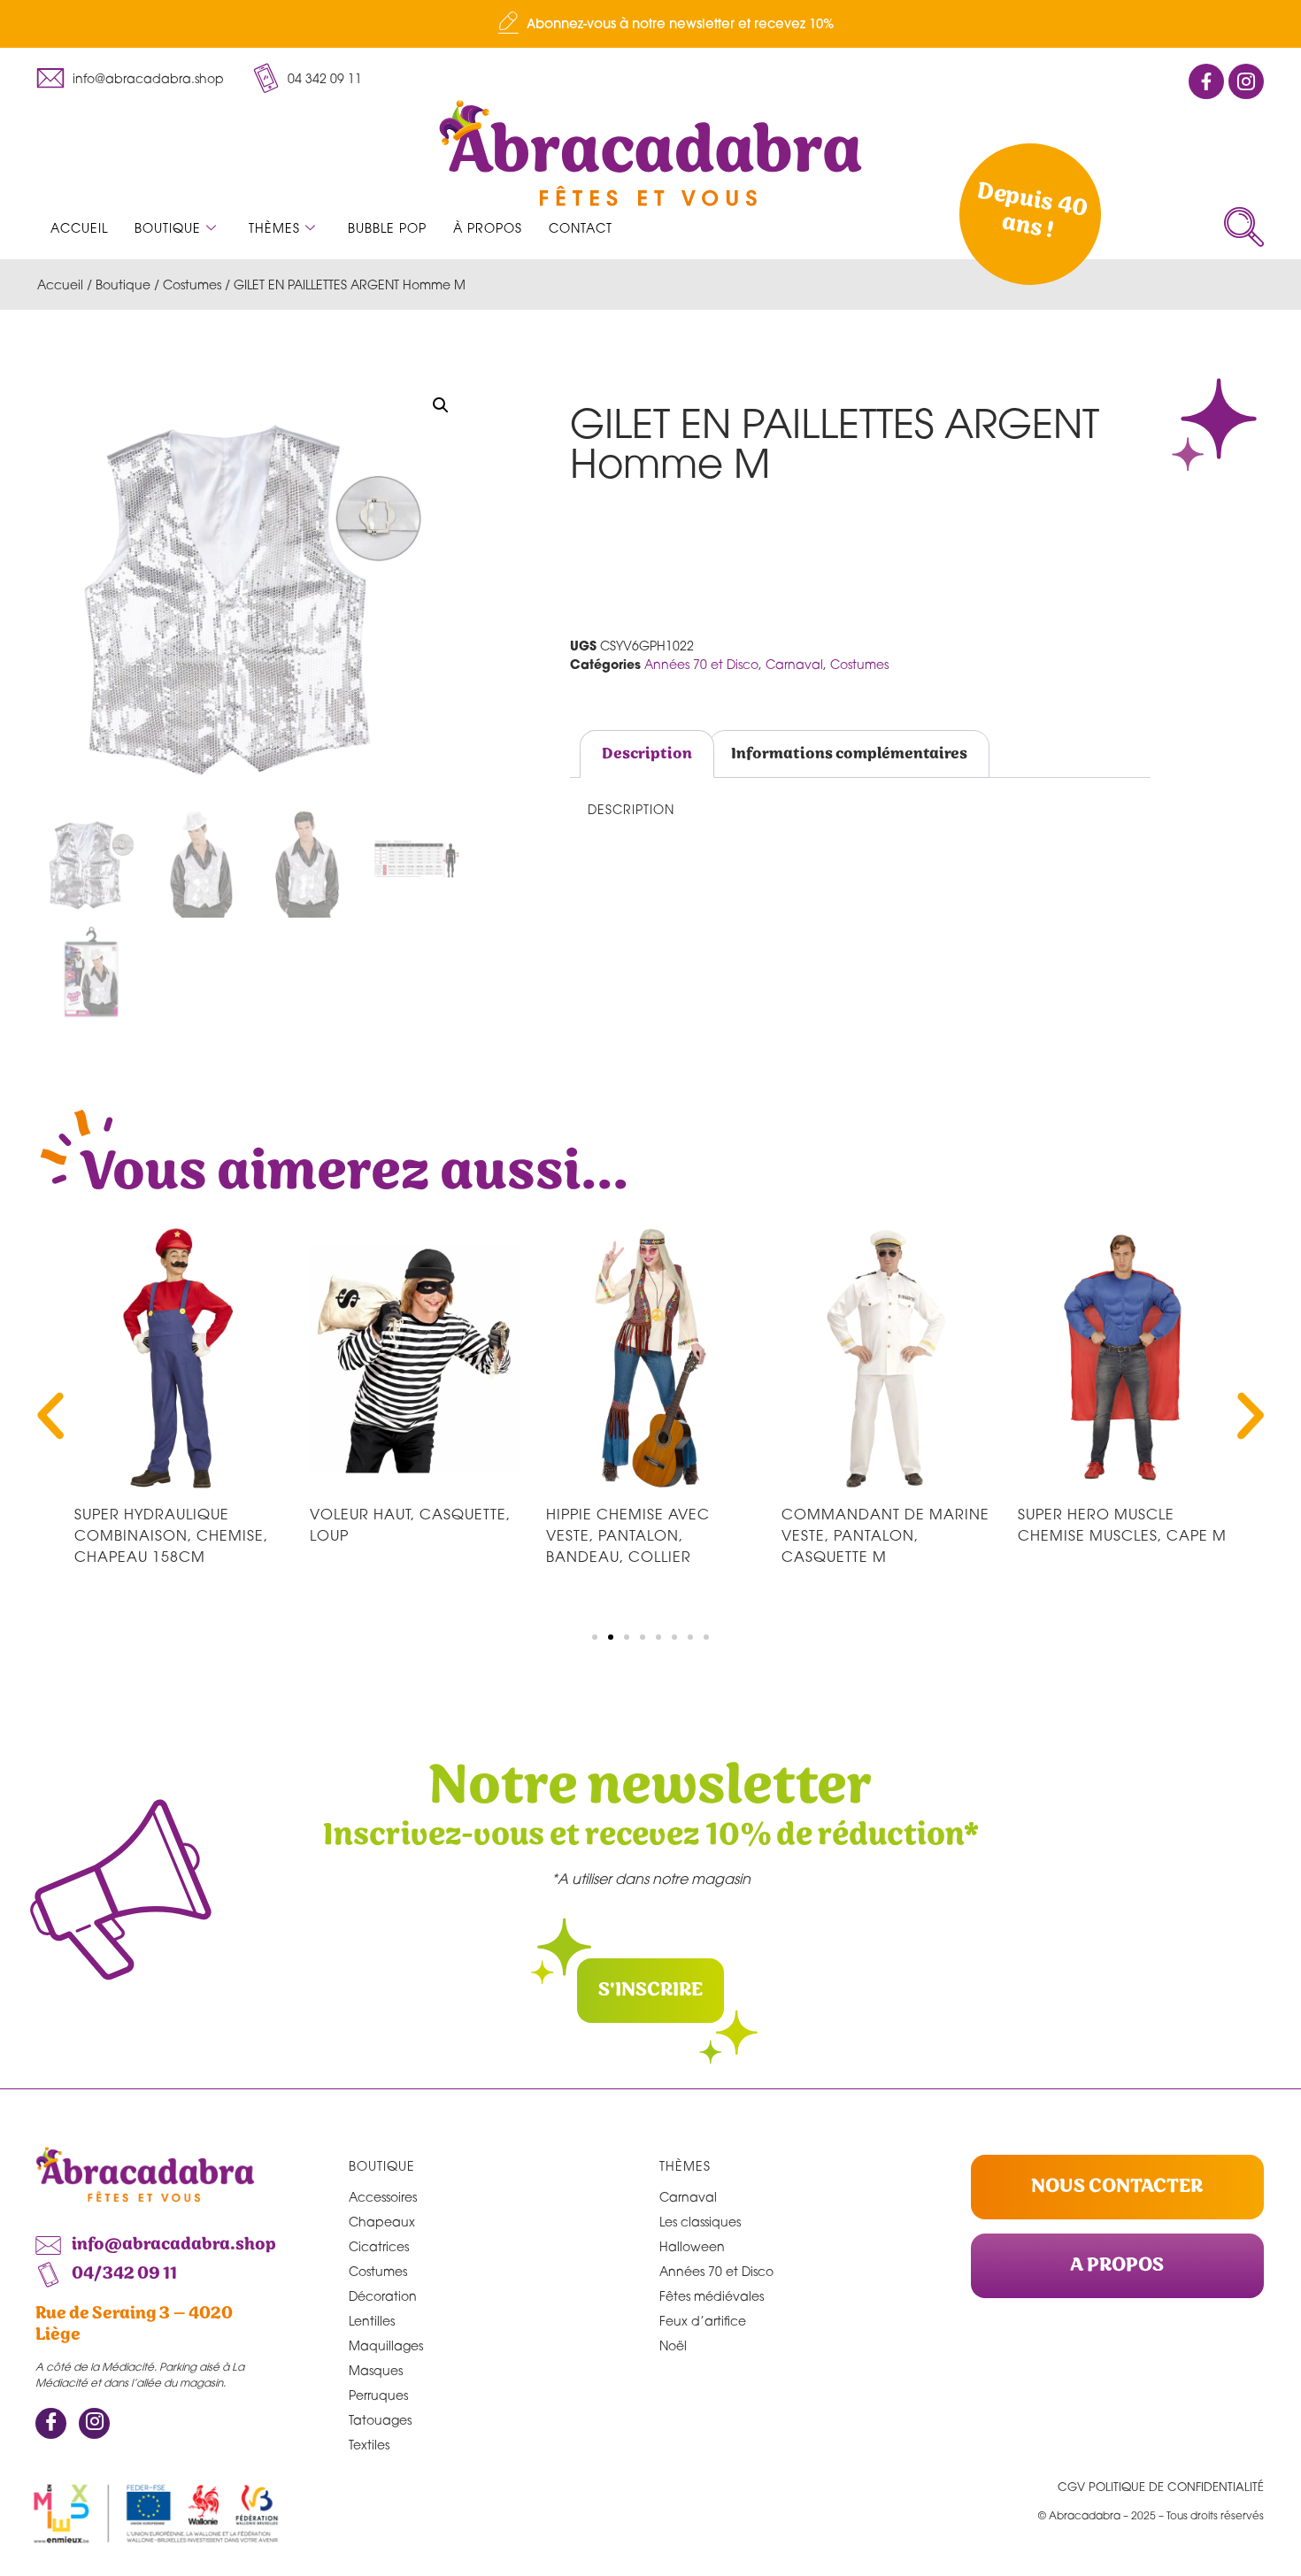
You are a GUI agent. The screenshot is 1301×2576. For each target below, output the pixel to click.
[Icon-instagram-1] (1246, 81)
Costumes (192, 285)
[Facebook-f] (1206, 81)
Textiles (369, 2445)
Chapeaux (382, 2222)
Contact (581, 228)
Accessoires (383, 2197)
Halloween (692, 2246)
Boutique (168, 228)
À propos (488, 228)
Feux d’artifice (703, 2321)
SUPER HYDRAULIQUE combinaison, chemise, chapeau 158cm (171, 1535)
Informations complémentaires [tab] (849, 754)
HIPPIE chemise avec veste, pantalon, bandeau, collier (628, 1535)
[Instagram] (94, 2423)
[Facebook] (51, 2423)
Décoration (383, 2296)
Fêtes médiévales (712, 2296)
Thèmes (274, 228)
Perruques (378, 2395)
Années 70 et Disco (701, 664)
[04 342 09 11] (266, 78)
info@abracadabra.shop (148, 78)
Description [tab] (647, 754)
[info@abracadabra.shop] (50, 78)
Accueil (79, 228)
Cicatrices (379, 2246)
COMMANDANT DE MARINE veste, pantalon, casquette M (885, 1535)
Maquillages (386, 2345)
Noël (673, 2345)
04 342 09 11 (325, 78)
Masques (376, 2370)
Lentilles (372, 2321)
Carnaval (794, 664)
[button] (1244, 227)
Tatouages (380, 2420)
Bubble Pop (387, 228)
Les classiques (700, 2222)
